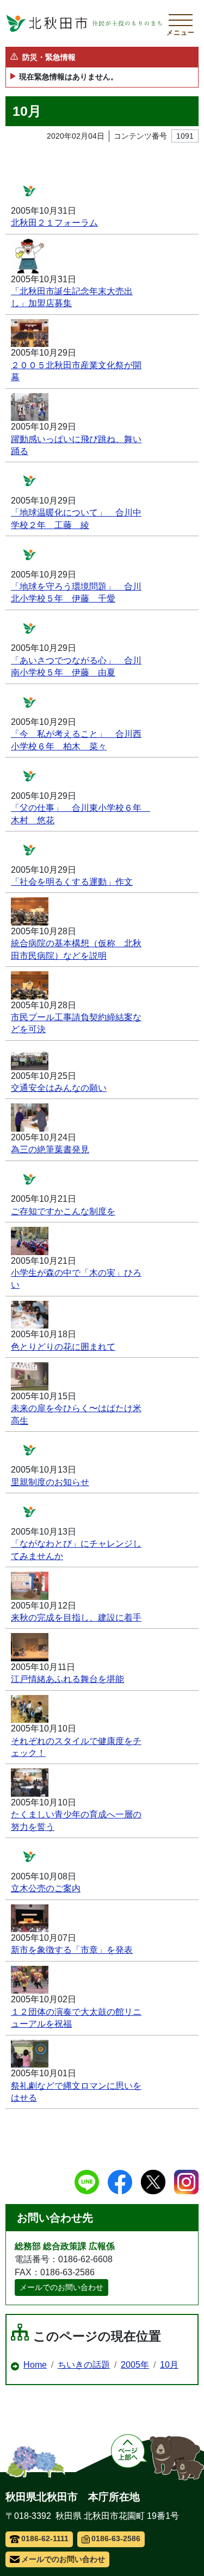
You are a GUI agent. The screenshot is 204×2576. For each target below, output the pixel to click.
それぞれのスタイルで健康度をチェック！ (76, 1747)
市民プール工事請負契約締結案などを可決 (76, 1023)
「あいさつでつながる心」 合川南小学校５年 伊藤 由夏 (76, 666)
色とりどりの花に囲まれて (63, 1347)
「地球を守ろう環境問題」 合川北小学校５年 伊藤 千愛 (76, 592)
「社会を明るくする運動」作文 (72, 882)
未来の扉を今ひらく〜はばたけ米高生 (76, 1414)
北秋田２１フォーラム (54, 223)
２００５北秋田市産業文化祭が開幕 (76, 371)
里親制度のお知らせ (50, 1482)
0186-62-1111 (45, 2538)
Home (35, 2365)
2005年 (135, 2365)
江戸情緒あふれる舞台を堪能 (67, 1679)
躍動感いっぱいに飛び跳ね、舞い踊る (76, 445)
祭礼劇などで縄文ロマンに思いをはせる (76, 2092)
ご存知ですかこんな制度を (63, 1211)
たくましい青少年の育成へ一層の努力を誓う (76, 1820)
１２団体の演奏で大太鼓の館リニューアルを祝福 (76, 2018)
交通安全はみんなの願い (59, 1088)
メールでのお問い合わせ (61, 2287)
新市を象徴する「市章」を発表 (72, 1950)
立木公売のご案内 (46, 1888)
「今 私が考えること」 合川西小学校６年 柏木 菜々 (76, 740)
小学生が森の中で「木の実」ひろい (76, 1279)
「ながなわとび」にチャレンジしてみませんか (76, 1550)
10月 (169, 2365)
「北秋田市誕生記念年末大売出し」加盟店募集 (72, 297)
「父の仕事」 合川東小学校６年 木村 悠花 (78, 814)
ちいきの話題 (84, 2365)
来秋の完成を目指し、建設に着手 (76, 1618)
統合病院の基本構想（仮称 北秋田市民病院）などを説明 (76, 949)
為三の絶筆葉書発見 (50, 1149)
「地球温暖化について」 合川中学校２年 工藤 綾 (76, 519)
